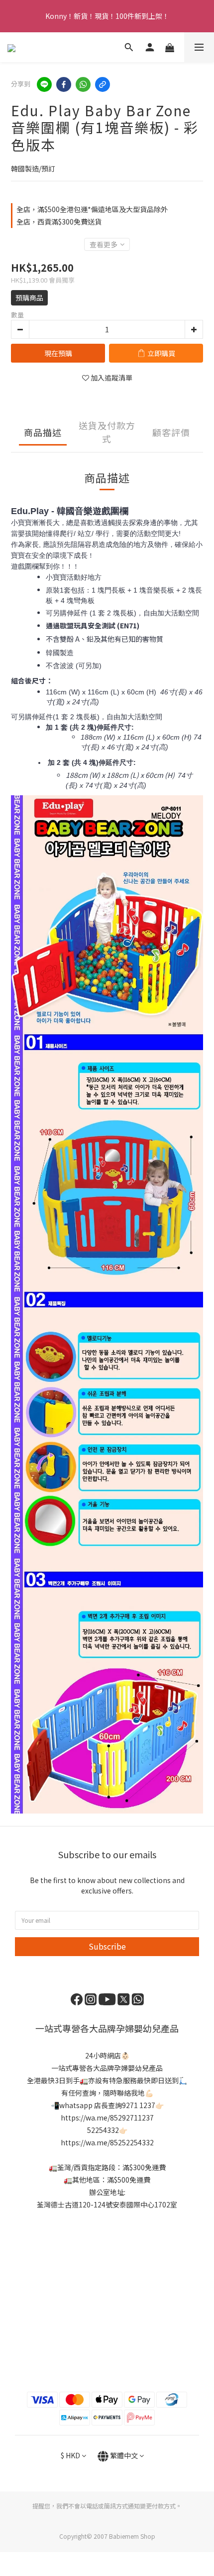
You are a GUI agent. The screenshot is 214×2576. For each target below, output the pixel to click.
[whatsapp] (83, 84)
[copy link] (103, 84)
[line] (44, 84)
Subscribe (107, 1946)
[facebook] (64, 84)
